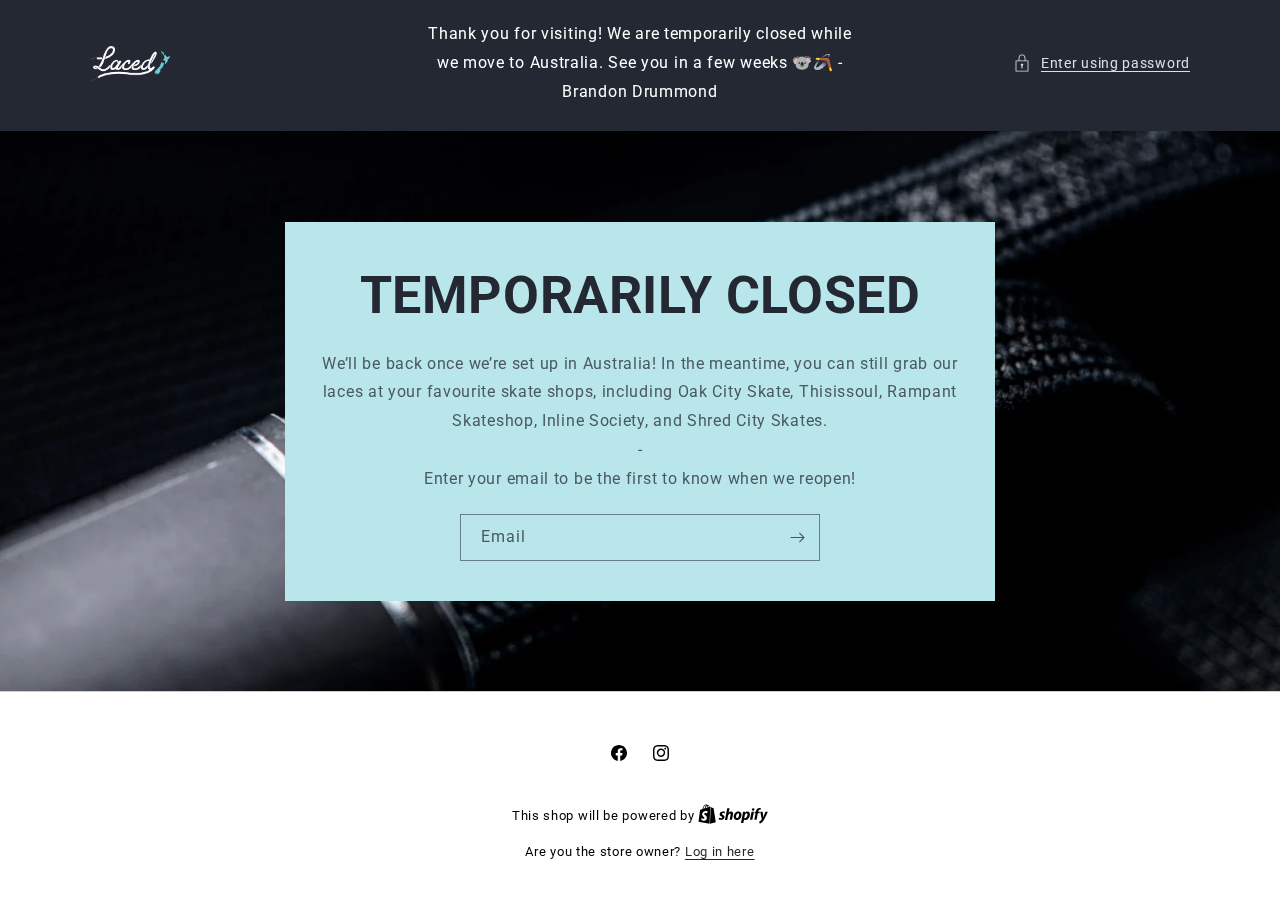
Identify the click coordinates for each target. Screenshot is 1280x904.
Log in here (720, 851)
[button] (1101, 63)
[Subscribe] (797, 537)
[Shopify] (733, 815)
